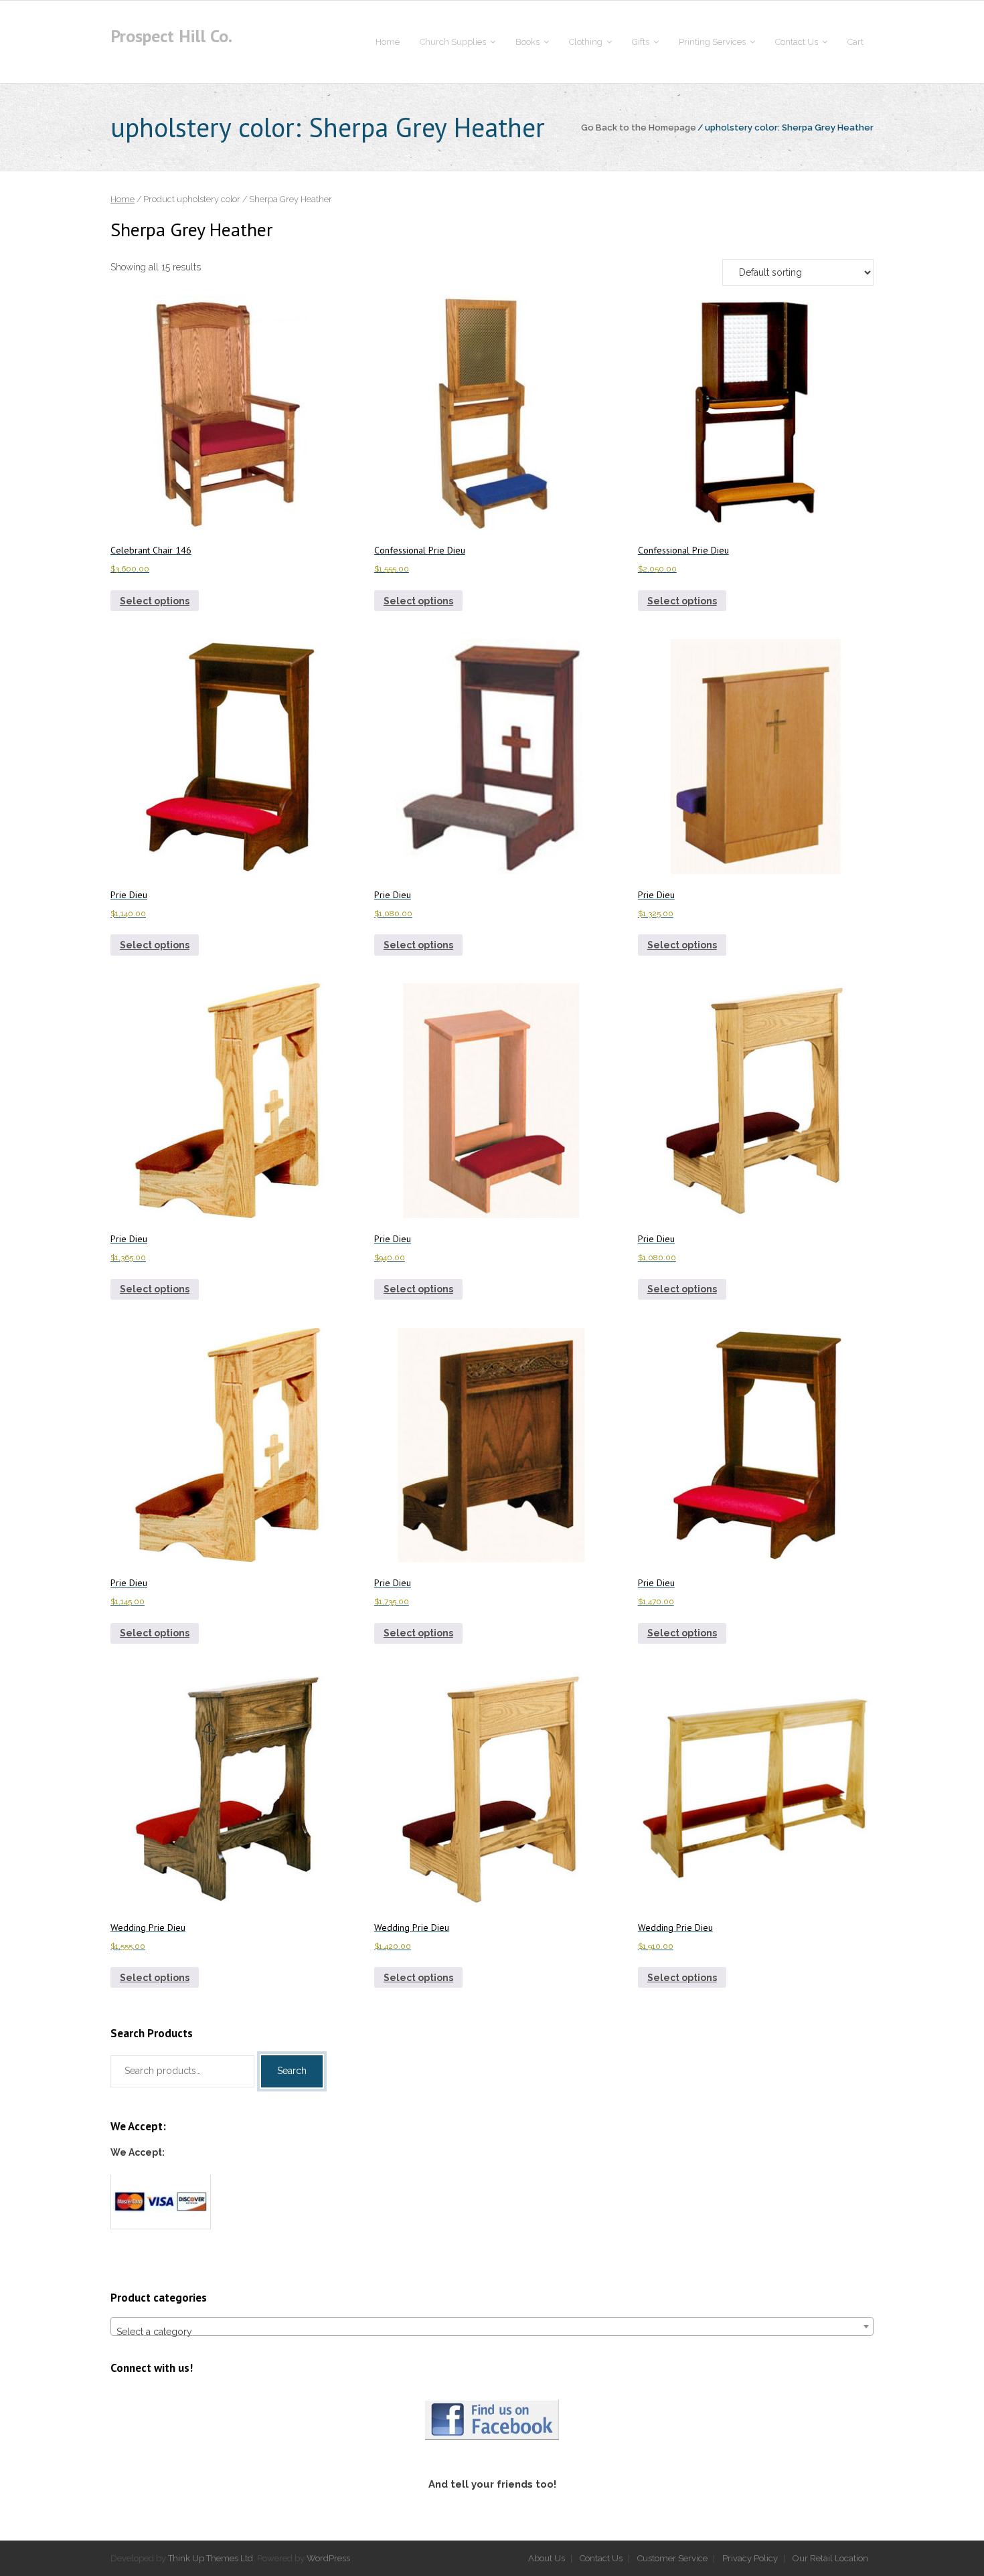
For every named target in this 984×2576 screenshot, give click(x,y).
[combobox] (492, 2326)
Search (292, 2071)
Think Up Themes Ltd (211, 2558)
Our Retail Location (830, 2558)
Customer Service (672, 2558)
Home (122, 199)
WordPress (328, 2558)
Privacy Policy (750, 2558)
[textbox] (492, 2332)
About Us (547, 2558)
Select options (155, 601)
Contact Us (601, 2558)
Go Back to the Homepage (639, 127)
